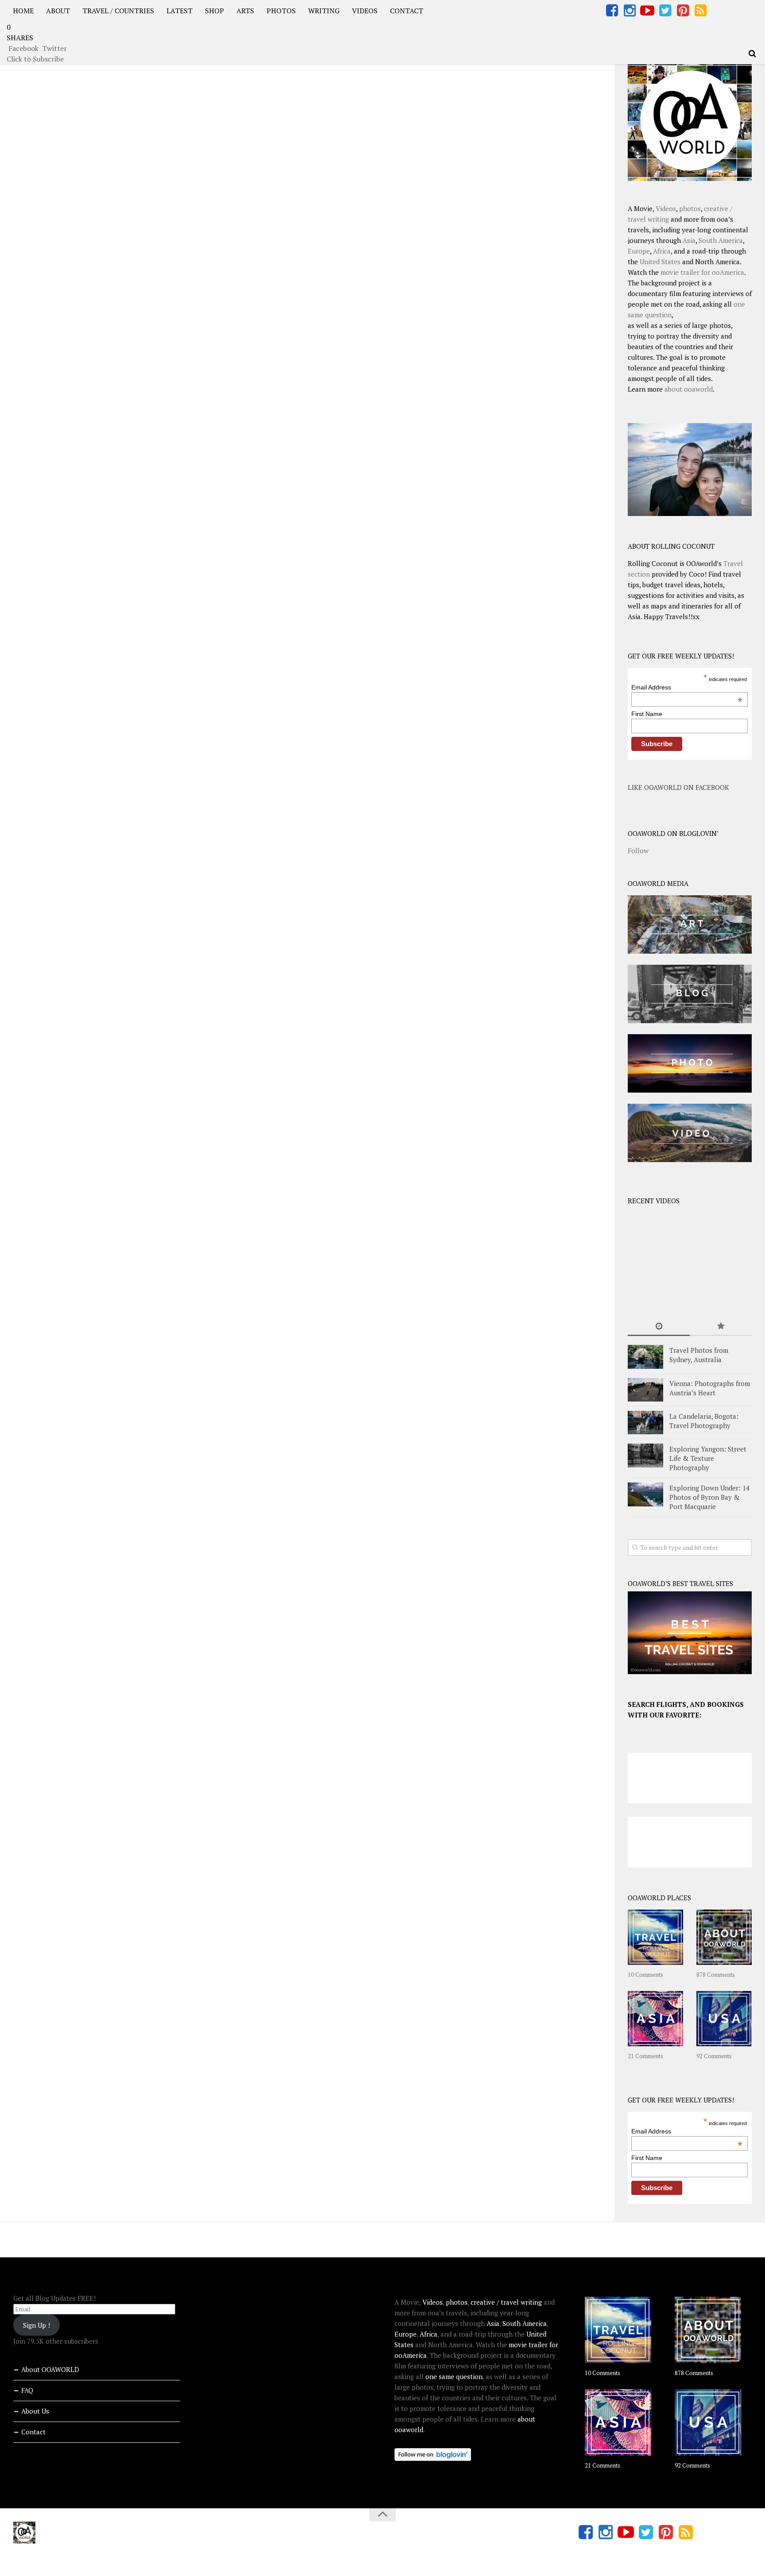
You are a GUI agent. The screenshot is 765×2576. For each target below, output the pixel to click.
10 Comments (645, 1975)
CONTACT (407, 11)
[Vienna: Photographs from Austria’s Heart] (645, 1390)
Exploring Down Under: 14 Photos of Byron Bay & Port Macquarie (709, 1497)
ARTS (245, 11)
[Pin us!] (683, 11)
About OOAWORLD (50, 2369)
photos (690, 208)
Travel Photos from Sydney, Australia (699, 1355)
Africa (662, 251)
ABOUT (58, 11)
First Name (647, 714)
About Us (35, 2411)
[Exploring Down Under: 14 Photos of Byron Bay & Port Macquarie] (645, 1494)
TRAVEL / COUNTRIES (118, 11)
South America (721, 240)
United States (660, 262)
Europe (639, 251)
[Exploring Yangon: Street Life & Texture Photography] (645, 1455)
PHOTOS (281, 11)
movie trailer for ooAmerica (702, 272)
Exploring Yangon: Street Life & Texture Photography (708, 1458)
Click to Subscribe (35, 59)
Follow (638, 851)
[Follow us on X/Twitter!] (665, 11)
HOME (23, 11)
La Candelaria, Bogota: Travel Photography (704, 1421)
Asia (689, 240)
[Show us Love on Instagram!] (630, 11)
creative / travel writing (506, 2302)
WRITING (324, 11)
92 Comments (714, 2056)
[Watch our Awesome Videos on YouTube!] (647, 11)
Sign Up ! (37, 2325)
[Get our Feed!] (700, 11)
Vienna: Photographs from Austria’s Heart (710, 1388)
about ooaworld (689, 389)
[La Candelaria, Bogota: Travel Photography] (645, 1423)
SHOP (214, 11)
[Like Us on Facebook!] (612, 11)
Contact (33, 2432)
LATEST (180, 11)
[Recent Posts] (659, 1327)
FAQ (27, 2390)
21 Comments (645, 2056)
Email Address (687, 687)
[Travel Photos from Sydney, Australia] (645, 1357)
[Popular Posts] (721, 1327)
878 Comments (716, 1975)
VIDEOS (365, 11)
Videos (666, 208)
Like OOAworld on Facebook (678, 787)
